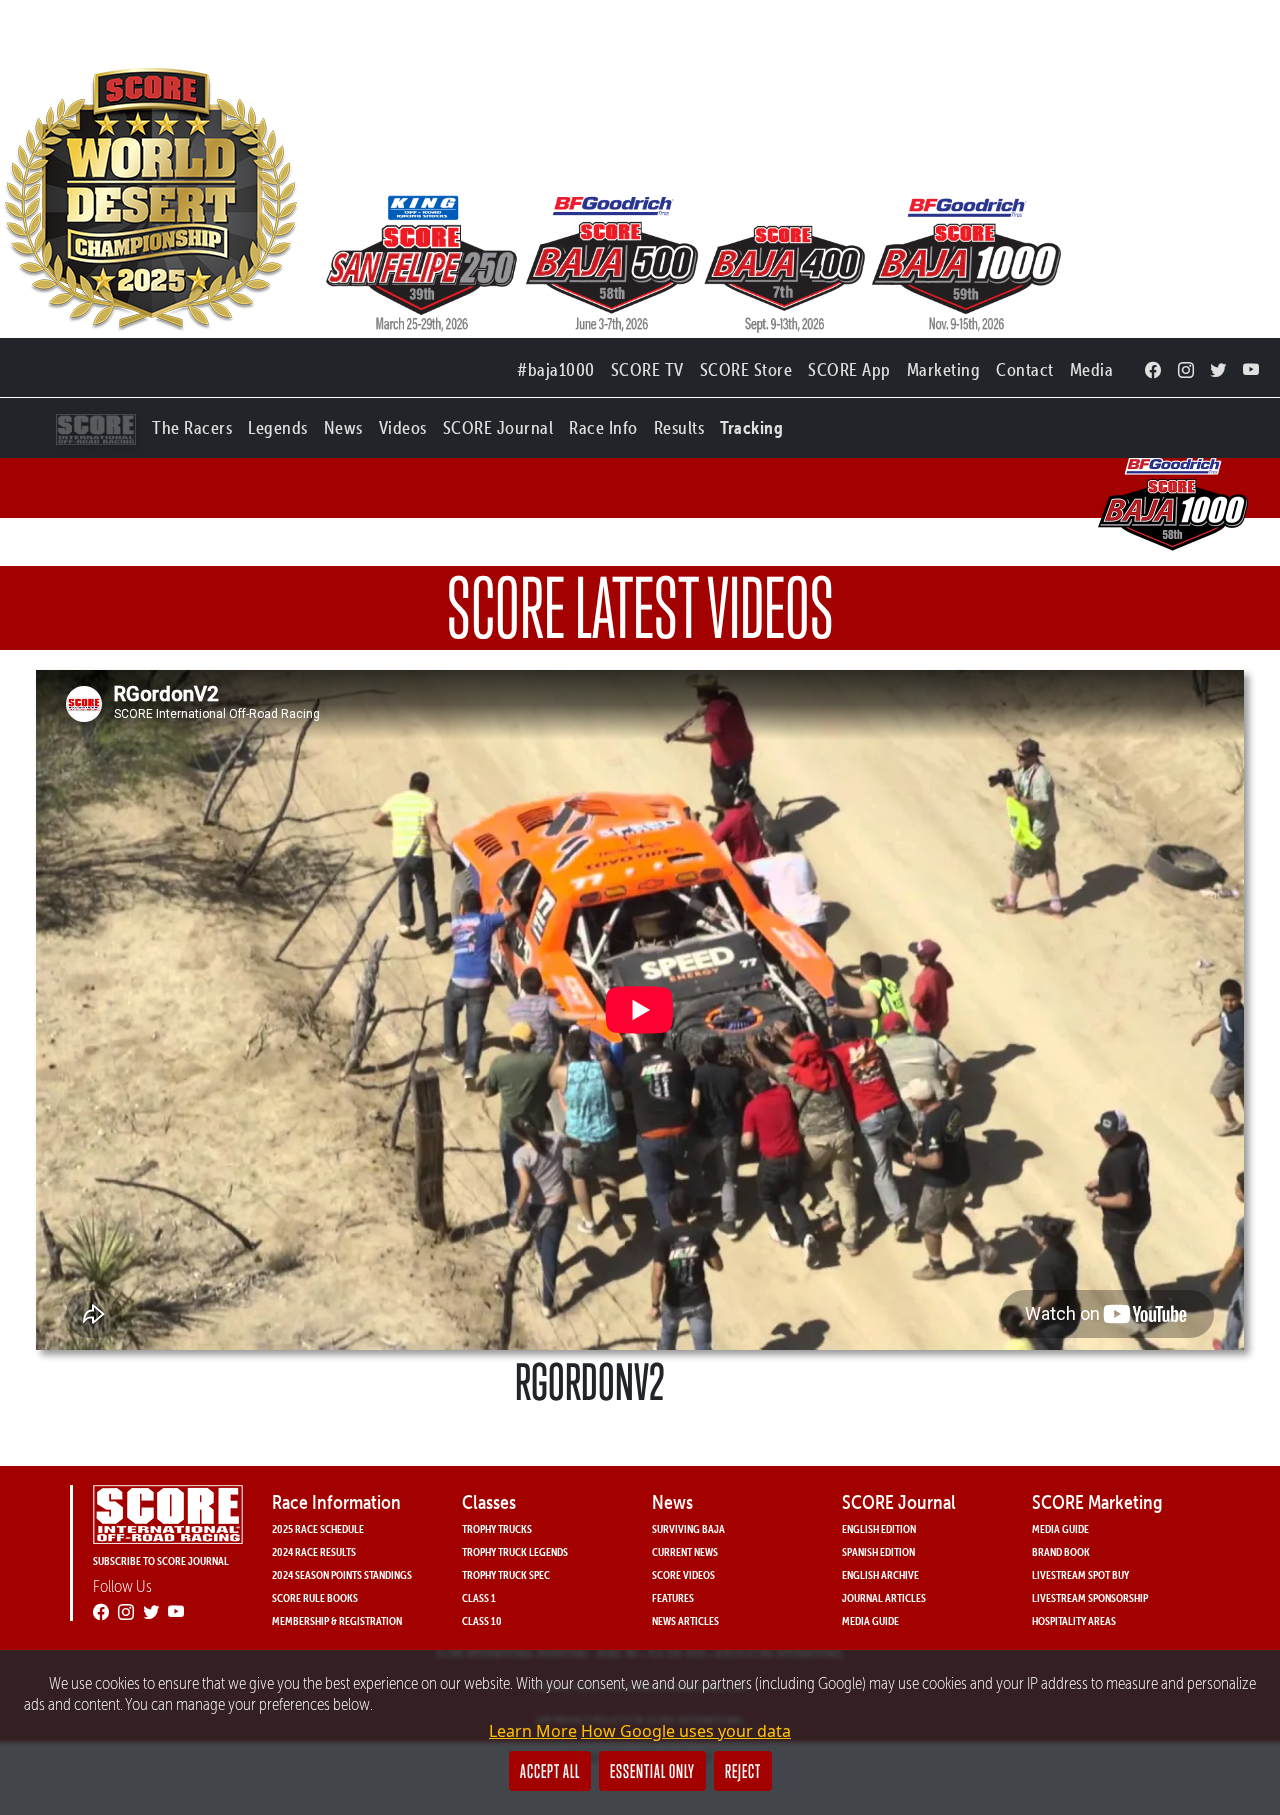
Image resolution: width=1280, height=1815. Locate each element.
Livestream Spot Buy (1080, 1574)
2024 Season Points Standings (342, 1574)
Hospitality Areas (1074, 1620)
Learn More (533, 1731)
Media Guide (870, 1620)
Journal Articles (884, 1597)
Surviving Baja (688, 1528)
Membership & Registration (337, 1620)
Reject (743, 1771)
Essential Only (652, 1771)
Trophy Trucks (497, 1528)
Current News (685, 1551)
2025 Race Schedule (318, 1528)
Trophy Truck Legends (515, 1551)
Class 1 (479, 1597)
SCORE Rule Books (315, 1597)
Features (673, 1597)
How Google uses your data (686, 1731)
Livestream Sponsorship (1090, 1597)
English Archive (880, 1574)
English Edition (879, 1528)
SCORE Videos (683, 1574)
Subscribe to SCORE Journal (161, 1560)
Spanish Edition (878, 1551)
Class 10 (482, 1620)
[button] (192, 423)
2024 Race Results (314, 1551)
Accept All (550, 1771)
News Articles (685, 1620)
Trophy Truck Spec (506, 1574)
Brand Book (1061, 1551)
